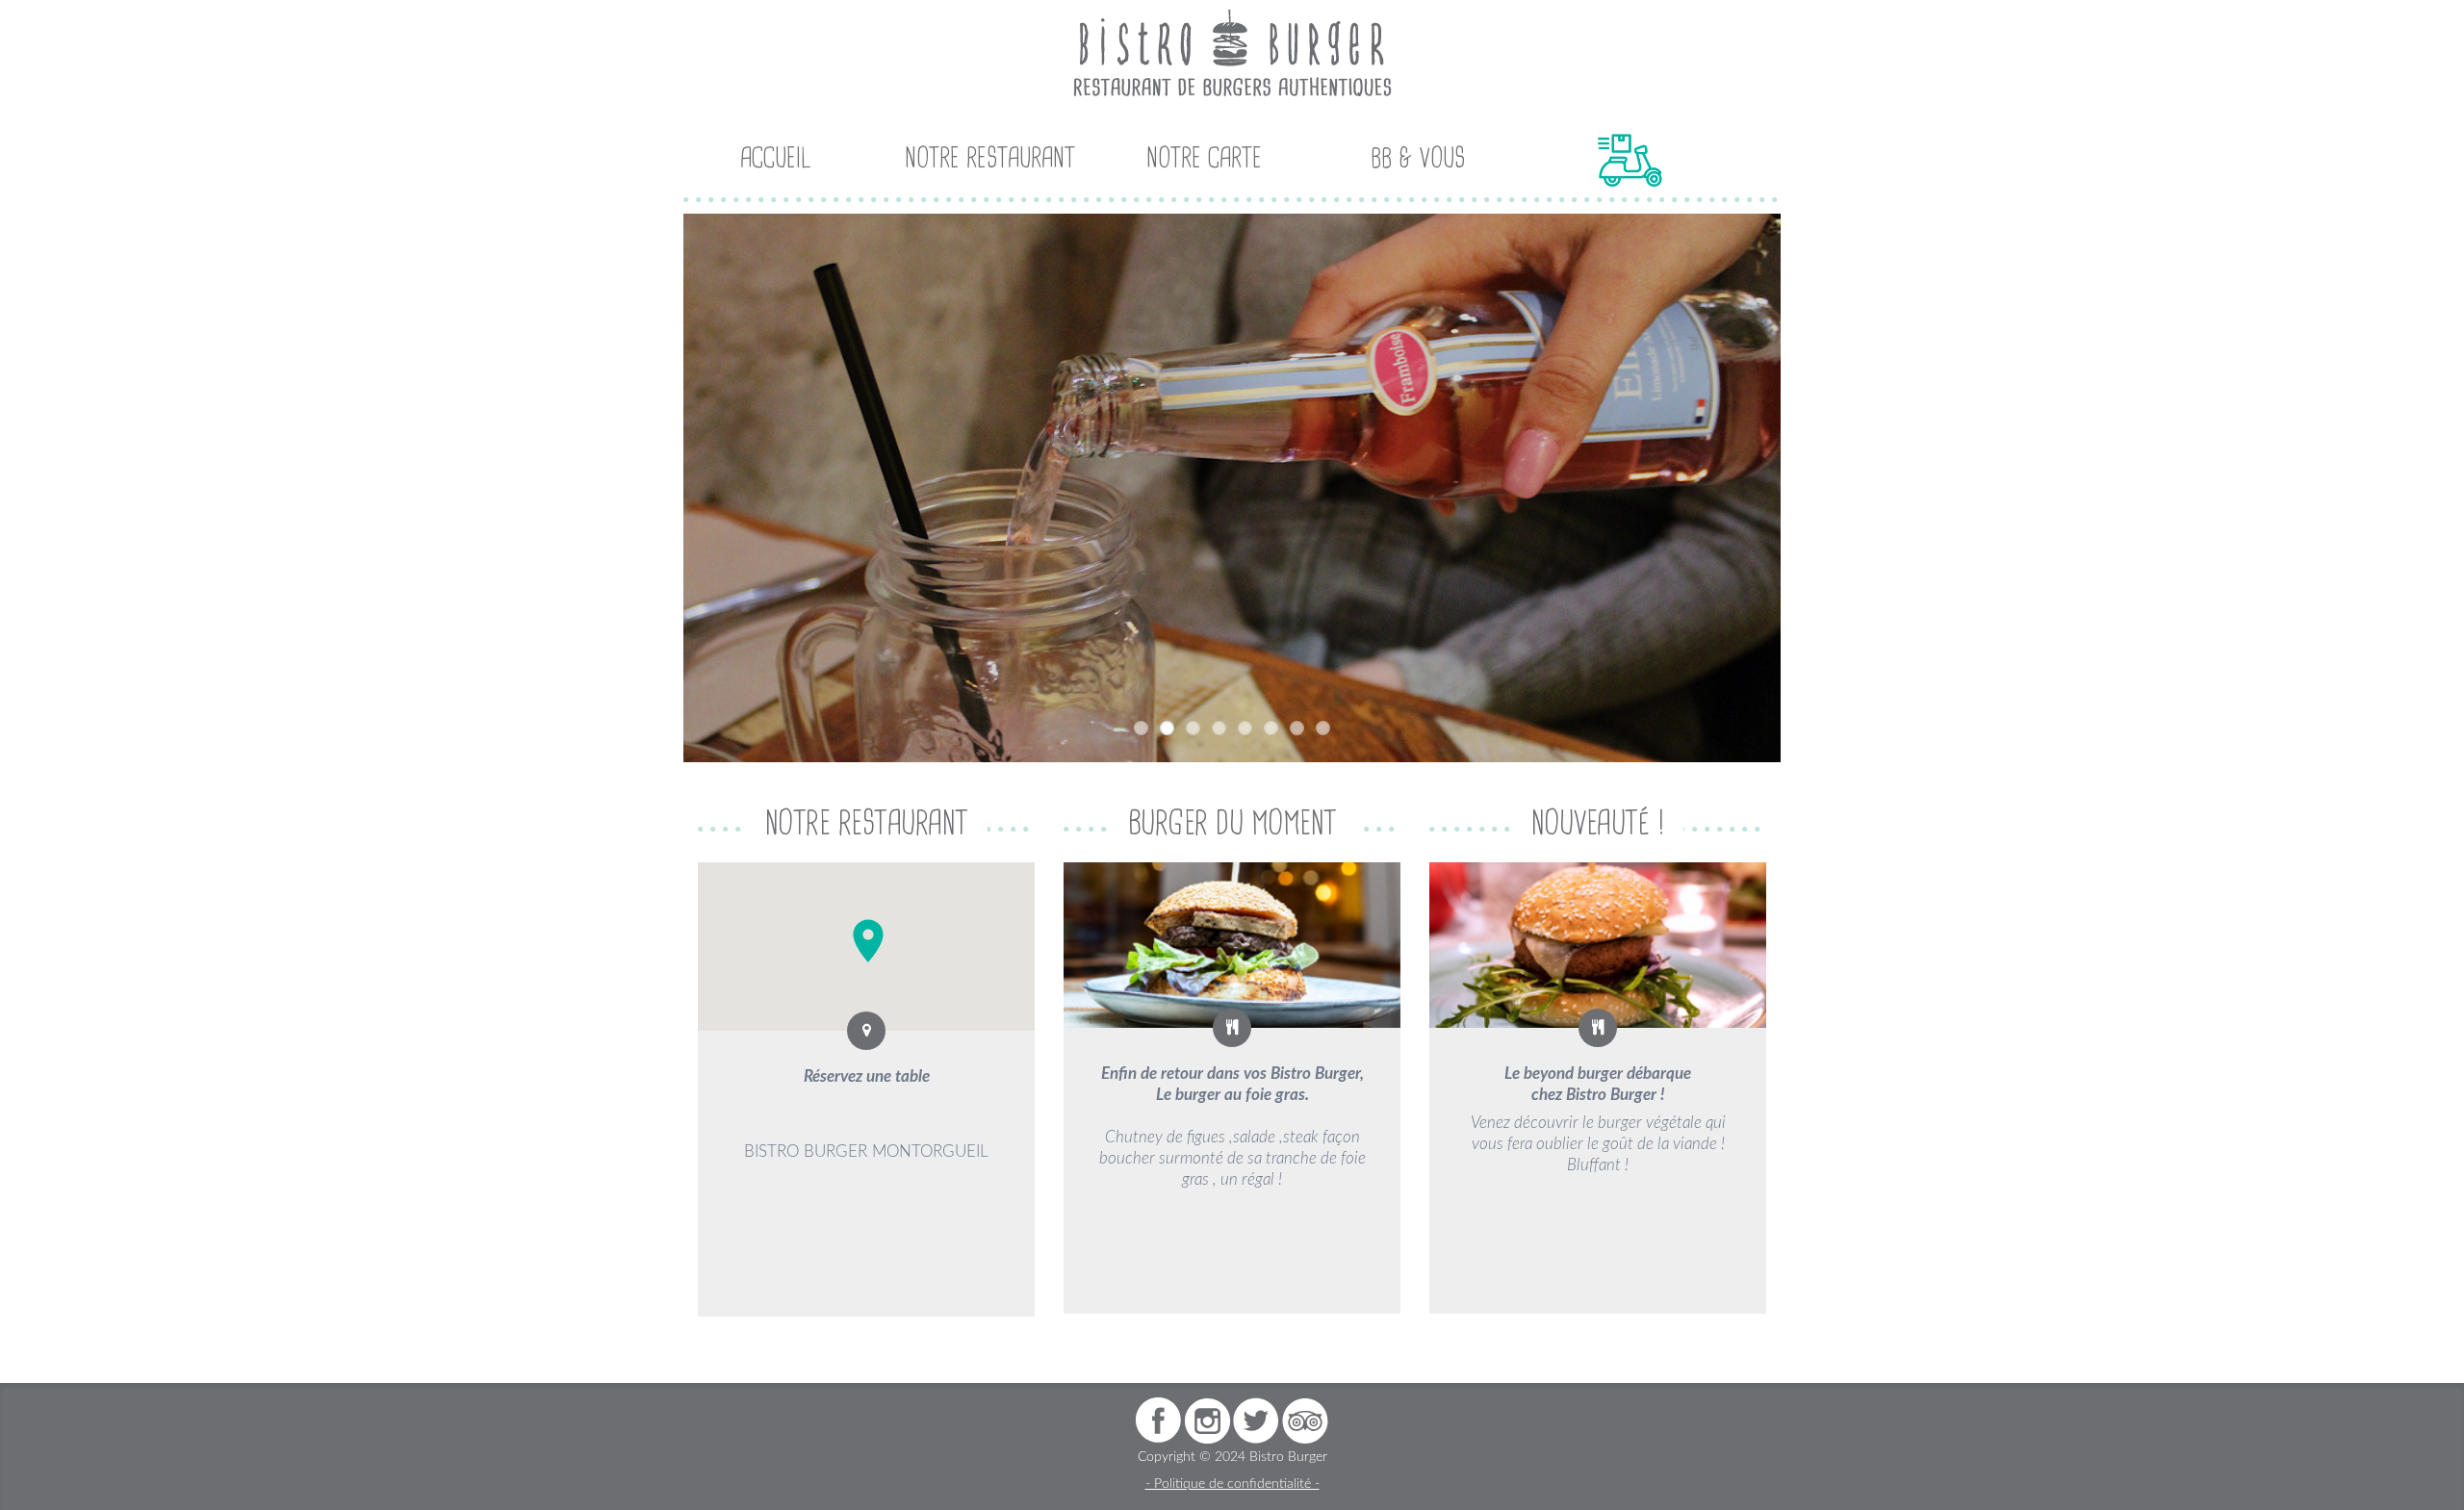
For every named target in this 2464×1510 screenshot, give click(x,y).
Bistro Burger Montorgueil (866, 1152)
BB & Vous (1418, 159)
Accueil (776, 159)
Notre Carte (1204, 159)
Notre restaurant (990, 159)
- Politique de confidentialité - (1232, 1484)
